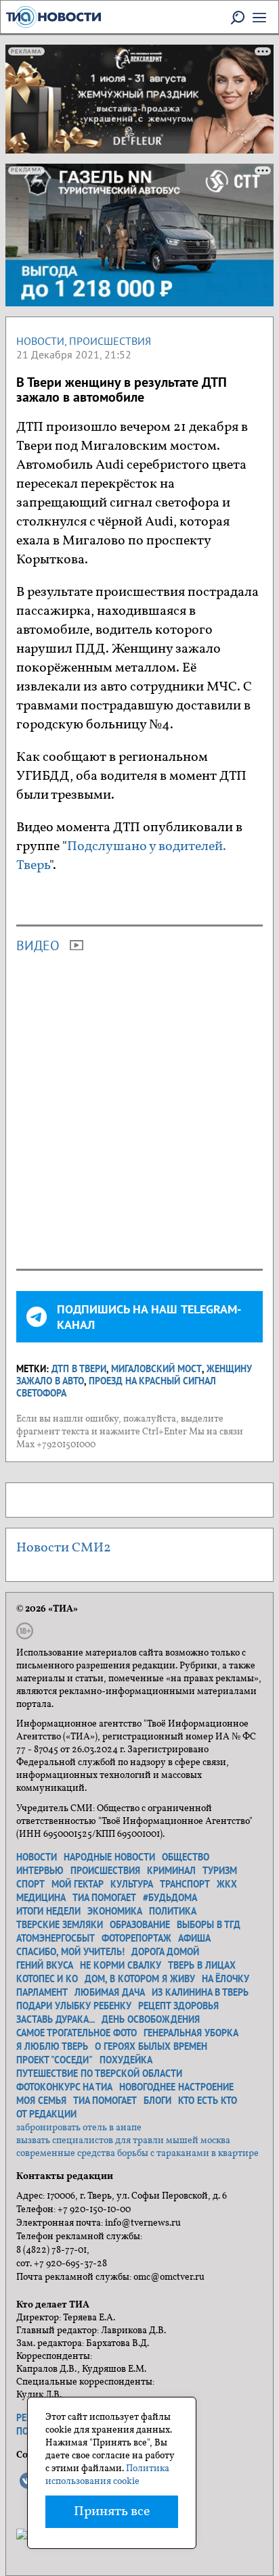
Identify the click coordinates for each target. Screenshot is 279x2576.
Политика (173, 1911)
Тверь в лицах (202, 1965)
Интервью (40, 1871)
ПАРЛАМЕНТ (42, 1992)
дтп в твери (79, 1369)
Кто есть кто (208, 2101)
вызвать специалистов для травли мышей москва (123, 2141)
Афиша (194, 1938)
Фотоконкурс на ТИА (64, 2087)
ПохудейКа (126, 2060)
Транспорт (185, 1884)
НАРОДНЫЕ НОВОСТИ (109, 1857)
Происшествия (110, 341)
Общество (186, 1857)
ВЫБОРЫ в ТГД (209, 1925)
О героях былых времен (151, 2046)
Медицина (41, 1898)
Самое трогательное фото (77, 2033)
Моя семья (41, 2101)
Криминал (171, 1871)
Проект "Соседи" (55, 2060)
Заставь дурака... (56, 2019)
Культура (132, 1884)
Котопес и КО (47, 1979)
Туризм (220, 1871)
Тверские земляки (60, 1925)
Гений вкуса (45, 1965)
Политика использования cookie (107, 2475)
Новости (40, 341)
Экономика (115, 1911)
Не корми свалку (121, 1965)
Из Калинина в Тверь (200, 1992)
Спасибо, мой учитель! (70, 1952)
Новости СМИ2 (64, 1548)
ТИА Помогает (105, 2101)
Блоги (157, 2101)
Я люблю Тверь (52, 2046)
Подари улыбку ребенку (74, 2006)
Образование (140, 1925)
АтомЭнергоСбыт (56, 1938)
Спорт (30, 1884)
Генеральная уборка (191, 2033)
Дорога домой (165, 1952)
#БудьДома (170, 1898)
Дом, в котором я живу (140, 1979)
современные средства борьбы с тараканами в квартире (137, 2154)
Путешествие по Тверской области (99, 2074)
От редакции (46, 2114)
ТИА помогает (104, 1898)
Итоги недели (48, 1911)
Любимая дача (110, 1992)
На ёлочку (226, 1979)
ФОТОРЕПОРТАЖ (136, 1938)
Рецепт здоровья (178, 2006)
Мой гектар (78, 1884)
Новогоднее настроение (176, 2087)
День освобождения (151, 2019)
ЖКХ (227, 1884)
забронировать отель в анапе (79, 2128)
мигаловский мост (156, 1369)
